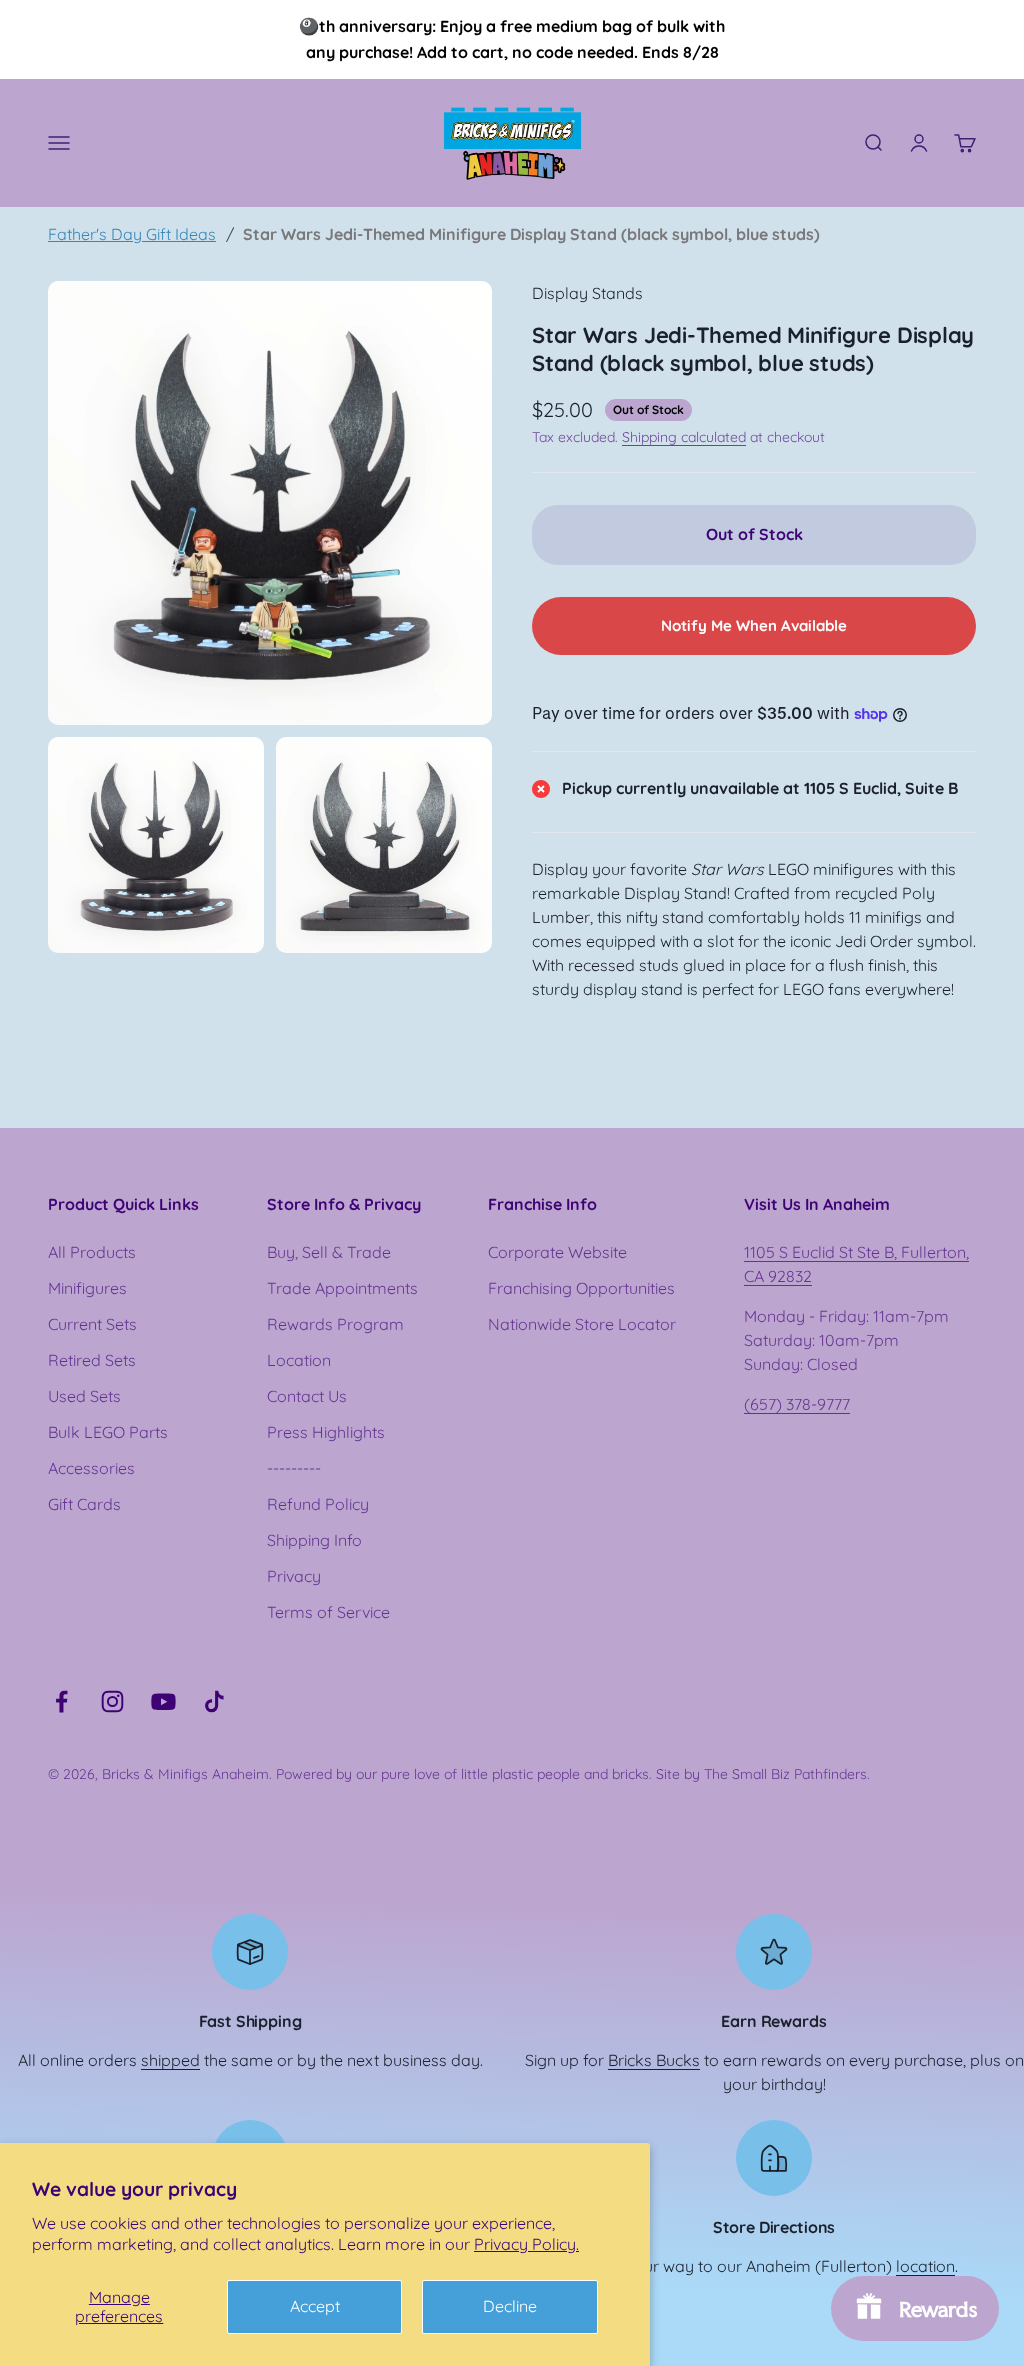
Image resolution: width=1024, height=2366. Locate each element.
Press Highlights (326, 1432)
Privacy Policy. (526, 2244)
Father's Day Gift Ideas (132, 234)
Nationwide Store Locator (582, 1324)
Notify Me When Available (754, 625)
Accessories (91, 1468)
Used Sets (84, 1396)
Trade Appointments (342, 1288)
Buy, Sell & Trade (329, 1252)
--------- (294, 1468)
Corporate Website (557, 1252)
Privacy (294, 1576)
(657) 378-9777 (797, 1404)
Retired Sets (92, 1360)
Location (299, 1360)
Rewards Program (335, 1324)
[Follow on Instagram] (112, 1701)
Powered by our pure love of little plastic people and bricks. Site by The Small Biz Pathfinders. (573, 1774)
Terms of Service (328, 1612)
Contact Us (307, 1396)
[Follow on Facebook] (61, 1701)
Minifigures (87, 1288)
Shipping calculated (684, 437)
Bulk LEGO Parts (108, 1432)
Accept (315, 2306)
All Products (92, 1252)
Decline (510, 2306)
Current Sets (92, 1324)
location (925, 2266)
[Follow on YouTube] (163, 1701)
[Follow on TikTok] (214, 1701)
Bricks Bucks (654, 2060)
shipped (170, 2060)
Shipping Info (314, 1540)
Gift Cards (84, 1504)
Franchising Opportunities (581, 1288)
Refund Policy (318, 1504)
